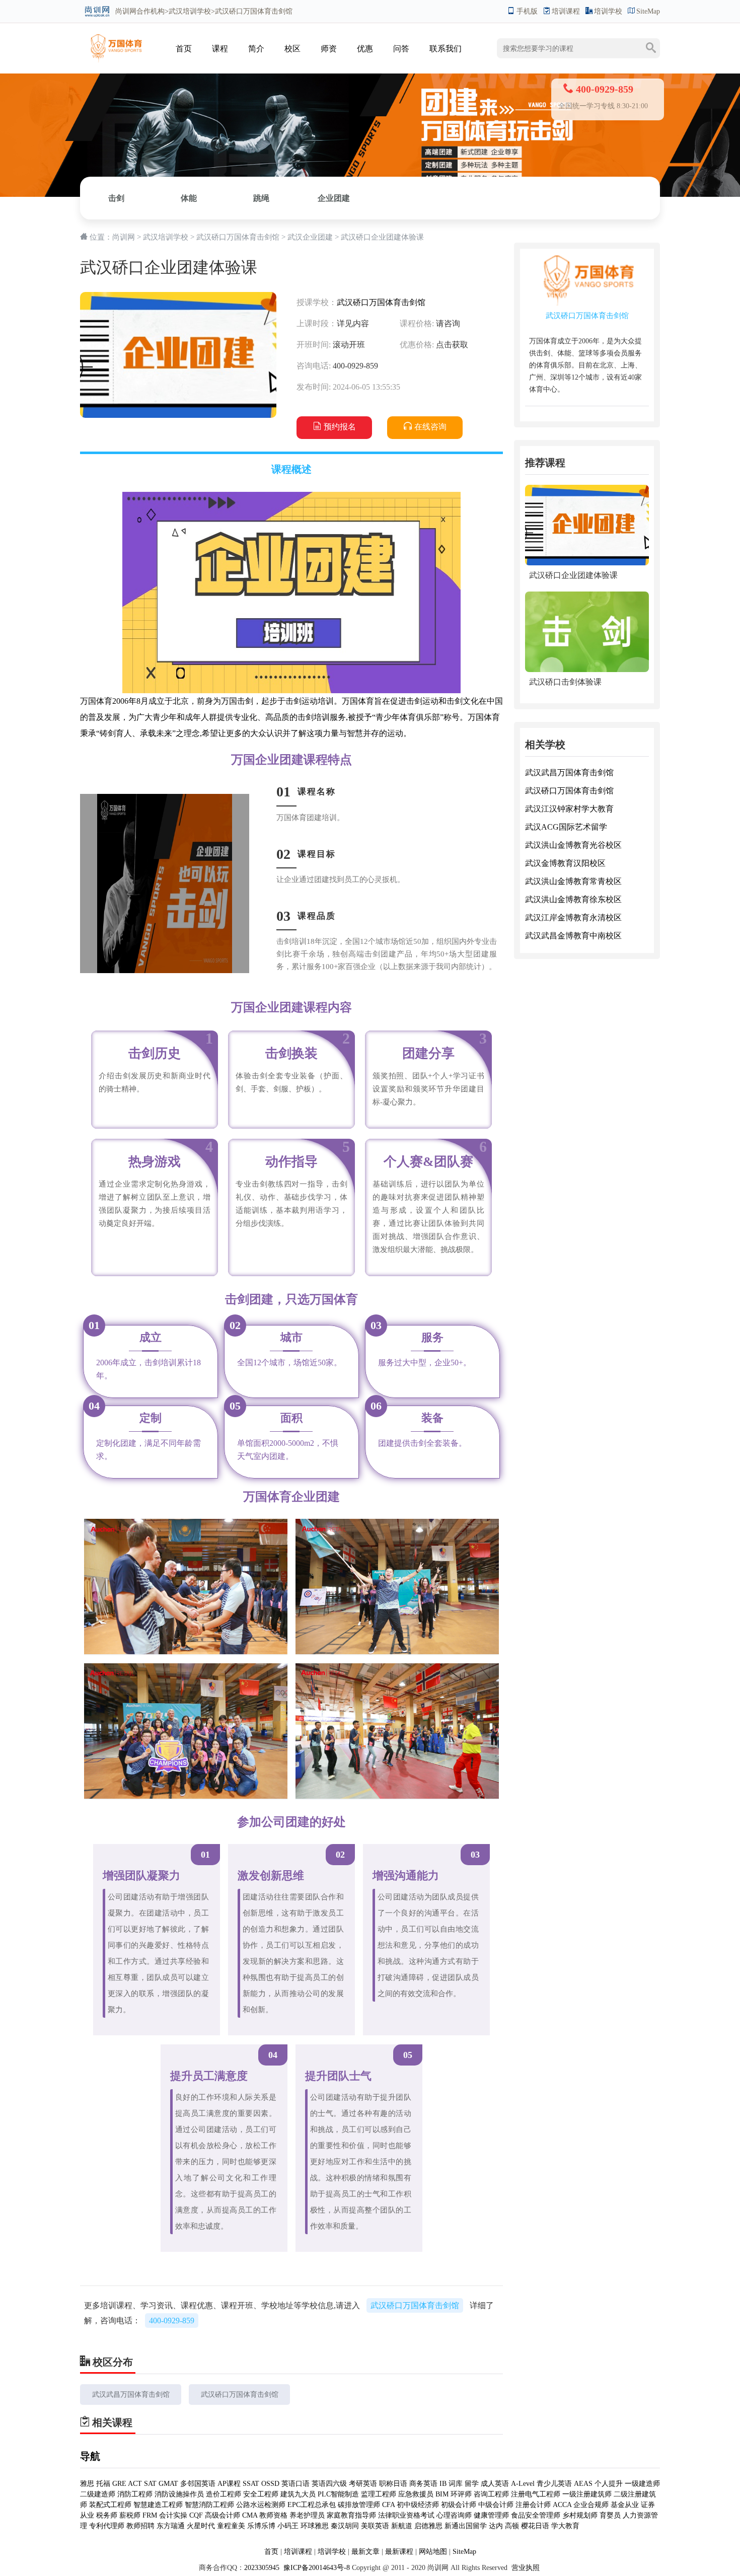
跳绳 (261, 198)
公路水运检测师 (261, 2505)
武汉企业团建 (310, 237)
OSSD (270, 2484)
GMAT (168, 2484)
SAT (150, 2484)
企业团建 (334, 198)
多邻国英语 (198, 2484)
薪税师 (130, 2515)
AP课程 (229, 2484)
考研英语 (363, 2484)
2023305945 (262, 2568)
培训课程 (566, 11)
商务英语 (423, 2484)
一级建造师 (642, 2484)
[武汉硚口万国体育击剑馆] (115, 39)
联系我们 (446, 49)
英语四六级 (329, 2484)
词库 (456, 2484)
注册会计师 (533, 2505)
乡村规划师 (580, 2515)
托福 (103, 2484)
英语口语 (297, 2484)
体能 (189, 198)
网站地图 (433, 2552)
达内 (496, 2526)
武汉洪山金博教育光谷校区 (573, 845)
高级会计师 (223, 2515)
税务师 (107, 2515)
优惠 (365, 49)
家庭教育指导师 (351, 2515)
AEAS (583, 2484)
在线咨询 (430, 427)
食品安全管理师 (536, 2515)
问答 (401, 49)
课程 (220, 49)
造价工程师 (224, 2494)
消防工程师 (135, 2494)
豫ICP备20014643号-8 (316, 2568)
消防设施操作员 (179, 2494)
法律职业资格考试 (406, 2515)
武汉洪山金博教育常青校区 (573, 881)
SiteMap (648, 11)
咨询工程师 (491, 2494)
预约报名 (340, 427)
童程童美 (231, 2526)
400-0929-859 (172, 2321)
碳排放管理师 (359, 2505)
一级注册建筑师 (587, 2494)
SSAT (251, 2484)
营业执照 (526, 2568)
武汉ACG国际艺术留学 (566, 827)
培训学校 (608, 11)
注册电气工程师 (536, 2494)
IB (443, 2484)
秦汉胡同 (345, 2526)
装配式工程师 (110, 2505)
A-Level (523, 2484)
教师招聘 (140, 2526)
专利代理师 (107, 2526)
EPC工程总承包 (312, 2505)
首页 (184, 49)
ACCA (562, 2505)
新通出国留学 (466, 2526)
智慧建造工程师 (158, 2505)
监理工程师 (379, 2494)
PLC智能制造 (338, 2494)
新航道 (402, 2526)
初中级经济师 (418, 2505)
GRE (119, 2484)
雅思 (87, 2484)
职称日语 (393, 2484)
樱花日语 (535, 2526)
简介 (256, 49)
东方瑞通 (171, 2526)
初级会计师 (459, 2505)
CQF (196, 2515)
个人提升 (609, 2484)
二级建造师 (98, 2494)
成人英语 (495, 2484)
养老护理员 (307, 2515)
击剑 (116, 198)
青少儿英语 (554, 2484)
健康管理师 (491, 2515)
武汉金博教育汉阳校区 (565, 863)
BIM (442, 2494)
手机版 (527, 11)
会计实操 (173, 2515)
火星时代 (201, 2526)
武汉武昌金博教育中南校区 (573, 936)
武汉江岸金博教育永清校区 (573, 917)
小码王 (288, 2526)
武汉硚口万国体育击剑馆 (238, 237)
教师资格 (273, 2515)
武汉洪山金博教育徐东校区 (573, 899)
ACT (135, 2484)
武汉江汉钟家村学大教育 (569, 809)
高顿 (512, 2526)
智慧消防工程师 (209, 2505)
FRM (150, 2515)
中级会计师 (496, 2505)
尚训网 (126, 11)
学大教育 (565, 2526)
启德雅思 (428, 2526)
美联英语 (375, 2526)
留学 (472, 2484)
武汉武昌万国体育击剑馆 (131, 2395)
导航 (90, 2456)
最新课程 (399, 2552)
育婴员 (610, 2515)
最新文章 (365, 2552)
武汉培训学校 (190, 11)
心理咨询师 (454, 2515)
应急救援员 (416, 2494)
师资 (329, 49)
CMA (250, 2515)
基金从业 (625, 2505)
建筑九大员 (298, 2494)
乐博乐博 (261, 2526)
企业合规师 (591, 2505)
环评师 (461, 2494)
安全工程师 (261, 2494)
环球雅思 (315, 2526)
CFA (388, 2505)
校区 (292, 49)
